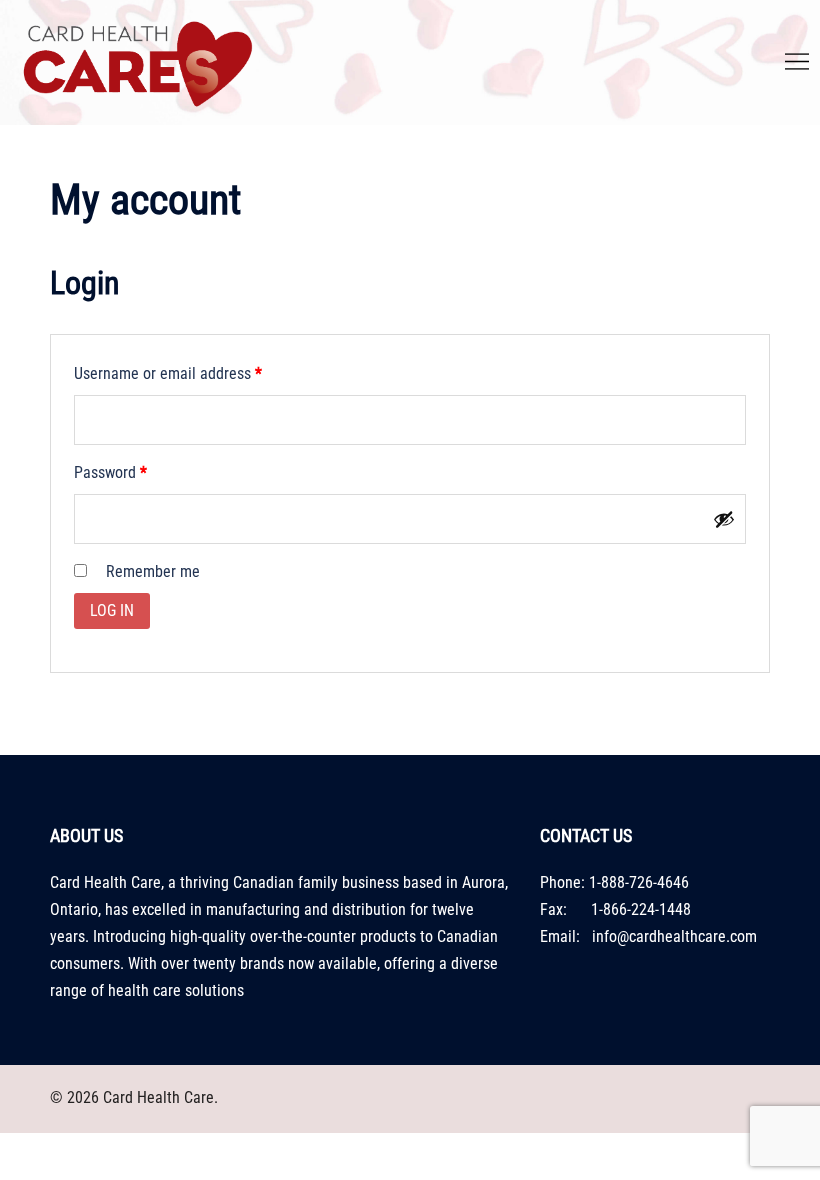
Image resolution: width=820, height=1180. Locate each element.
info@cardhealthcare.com (674, 936)
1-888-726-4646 (639, 882)
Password (139, 472)
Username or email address (196, 373)
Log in (112, 610)
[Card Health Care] (136, 61)
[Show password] (724, 519)
